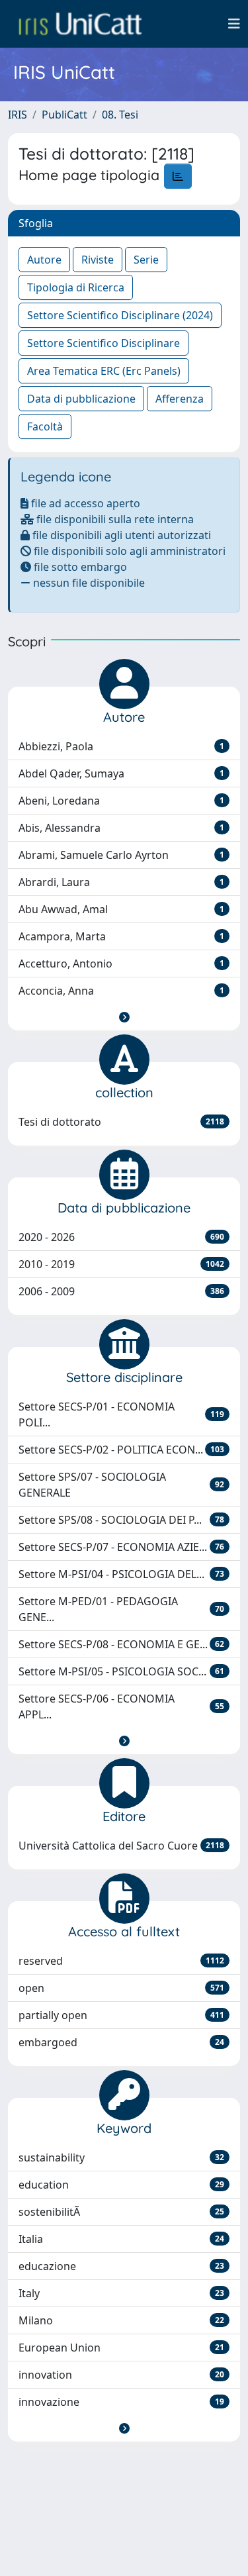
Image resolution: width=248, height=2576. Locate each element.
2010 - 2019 (121, 1264)
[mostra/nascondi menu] (234, 24)
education (121, 2185)
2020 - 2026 (121, 1237)
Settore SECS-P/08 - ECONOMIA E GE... (121, 1644)
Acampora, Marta (121, 936)
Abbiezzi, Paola (121, 746)
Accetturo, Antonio (121, 964)
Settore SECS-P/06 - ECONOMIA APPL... (121, 1707)
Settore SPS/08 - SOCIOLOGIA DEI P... (121, 1520)
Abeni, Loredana (121, 801)
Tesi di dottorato (121, 1122)
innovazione (121, 2402)
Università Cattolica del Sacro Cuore (121, 1846)
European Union (121, 2348)
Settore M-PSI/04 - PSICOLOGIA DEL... (121, 1574)
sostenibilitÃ (121, 2212)
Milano (121, 2320)
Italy (121, 2293)
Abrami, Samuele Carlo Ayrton (121, 855)
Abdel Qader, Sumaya (121, 773)
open (121, 1988)
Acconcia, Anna (121, 991)
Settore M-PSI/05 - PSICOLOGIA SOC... (121, 1671)
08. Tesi (120, 115)
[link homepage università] (80, 24)
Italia (121, 2239)
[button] (124, 1017)
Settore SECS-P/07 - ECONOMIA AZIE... (121, 1547)
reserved (121, 1961)
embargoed (121, 2042)
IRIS (18, 115)
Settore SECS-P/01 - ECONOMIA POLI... (121, 1414)
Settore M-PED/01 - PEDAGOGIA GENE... (121, 1609)
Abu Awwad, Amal (121, 909)
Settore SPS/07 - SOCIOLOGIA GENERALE (121, 1485)
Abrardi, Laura (121, 882)
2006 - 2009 (121, 1291)
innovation (121, 2375)
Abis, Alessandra (121, 828)
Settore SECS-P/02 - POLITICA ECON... (121, 1450)
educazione (121, 2266)
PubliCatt (64, 115)
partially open (121, 2015)
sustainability (121, 2157)
